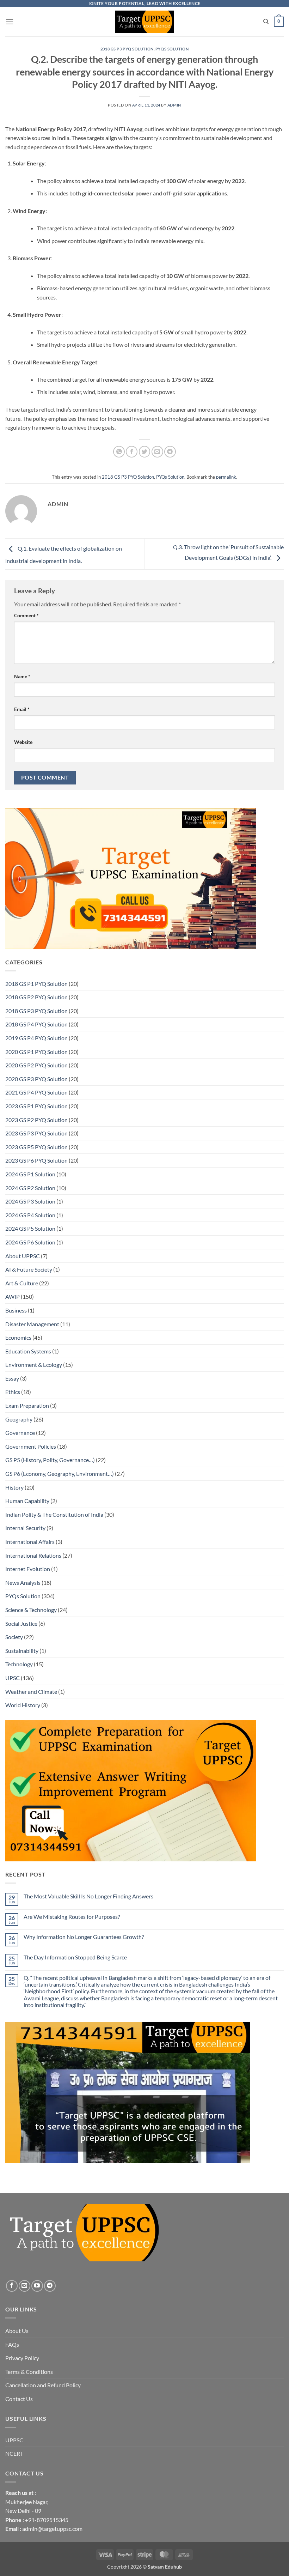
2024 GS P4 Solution (30, 1215)
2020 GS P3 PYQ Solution (36, 1079)
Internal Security (25, 1528)
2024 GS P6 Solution (30, 1242)
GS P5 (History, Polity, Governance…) (50, 1460)
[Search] (266, 22)
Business (16, 1310)
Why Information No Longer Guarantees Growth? (84, 1937)
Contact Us (19, 2399)
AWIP (13, 1296)
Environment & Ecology (34, 1365)
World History (23, 1705)
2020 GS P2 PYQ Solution (36, 1065)
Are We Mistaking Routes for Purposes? (72, 1917)
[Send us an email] (24, 2286)
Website (23, 742)
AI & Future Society (29, 1269)
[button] (10, 22)
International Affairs (30, 1542)
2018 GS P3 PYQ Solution (127, 49)
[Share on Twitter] (145, 452)
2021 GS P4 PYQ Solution (36, 1092)
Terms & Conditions (29, 2372)
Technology (19, 1664)
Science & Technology (31, 1610)
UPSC (13, 1678)
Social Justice (21, 1623)
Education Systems (28, 1351)
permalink (226, 477)
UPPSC (14, 2440)
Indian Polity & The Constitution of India (54, 1514)
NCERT (14, 2453)
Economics (18, 1337)
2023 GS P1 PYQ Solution (36, 1106)
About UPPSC (23, 1256)
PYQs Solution (172, 49)
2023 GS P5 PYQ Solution (36, 1147)
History (14, 1487)
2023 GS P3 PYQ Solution (36, 1133)
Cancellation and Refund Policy (43, 2385)
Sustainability (22, 1651)
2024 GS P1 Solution (30, 1174)
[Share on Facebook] (132, 452)
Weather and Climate (31, 1692)
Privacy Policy (22, 2358)
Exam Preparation (27, 1405)
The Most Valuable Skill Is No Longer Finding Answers (88, 1896)
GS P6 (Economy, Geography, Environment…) (60, 1474)
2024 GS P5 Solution (30, 1228)
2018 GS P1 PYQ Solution (36, 984)
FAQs (12, 2344)
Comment (26, 615)
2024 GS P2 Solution (30, 1188)
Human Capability (27, 1501)
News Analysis (23, 1583)
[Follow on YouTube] (37, 2286)
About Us (17, 2331)
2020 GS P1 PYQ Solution (36, 1052)
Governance (20, 1433)
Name (22, 676)
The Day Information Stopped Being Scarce (75, 1957)
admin (174, 105)
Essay (12, 1378)
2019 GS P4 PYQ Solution (36, 1038)
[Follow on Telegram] (50, 2286)
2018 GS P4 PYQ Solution (36, 1024)
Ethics (13, 1392)
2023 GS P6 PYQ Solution (36, 1160)
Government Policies (31, 1446)
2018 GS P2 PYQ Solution (36, 997)
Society (14, 1637)
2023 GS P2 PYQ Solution (36, 1120)
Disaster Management (32, 1324)
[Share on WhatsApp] (119, 452)
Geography (19, 1419)
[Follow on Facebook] (12, 2286)
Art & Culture (22, 1283)
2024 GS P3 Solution (30, 1201)
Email (22, 709)
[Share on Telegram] (170, 452)
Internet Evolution (28, 1569)
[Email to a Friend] (157, 452)
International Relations (33, 1555)
